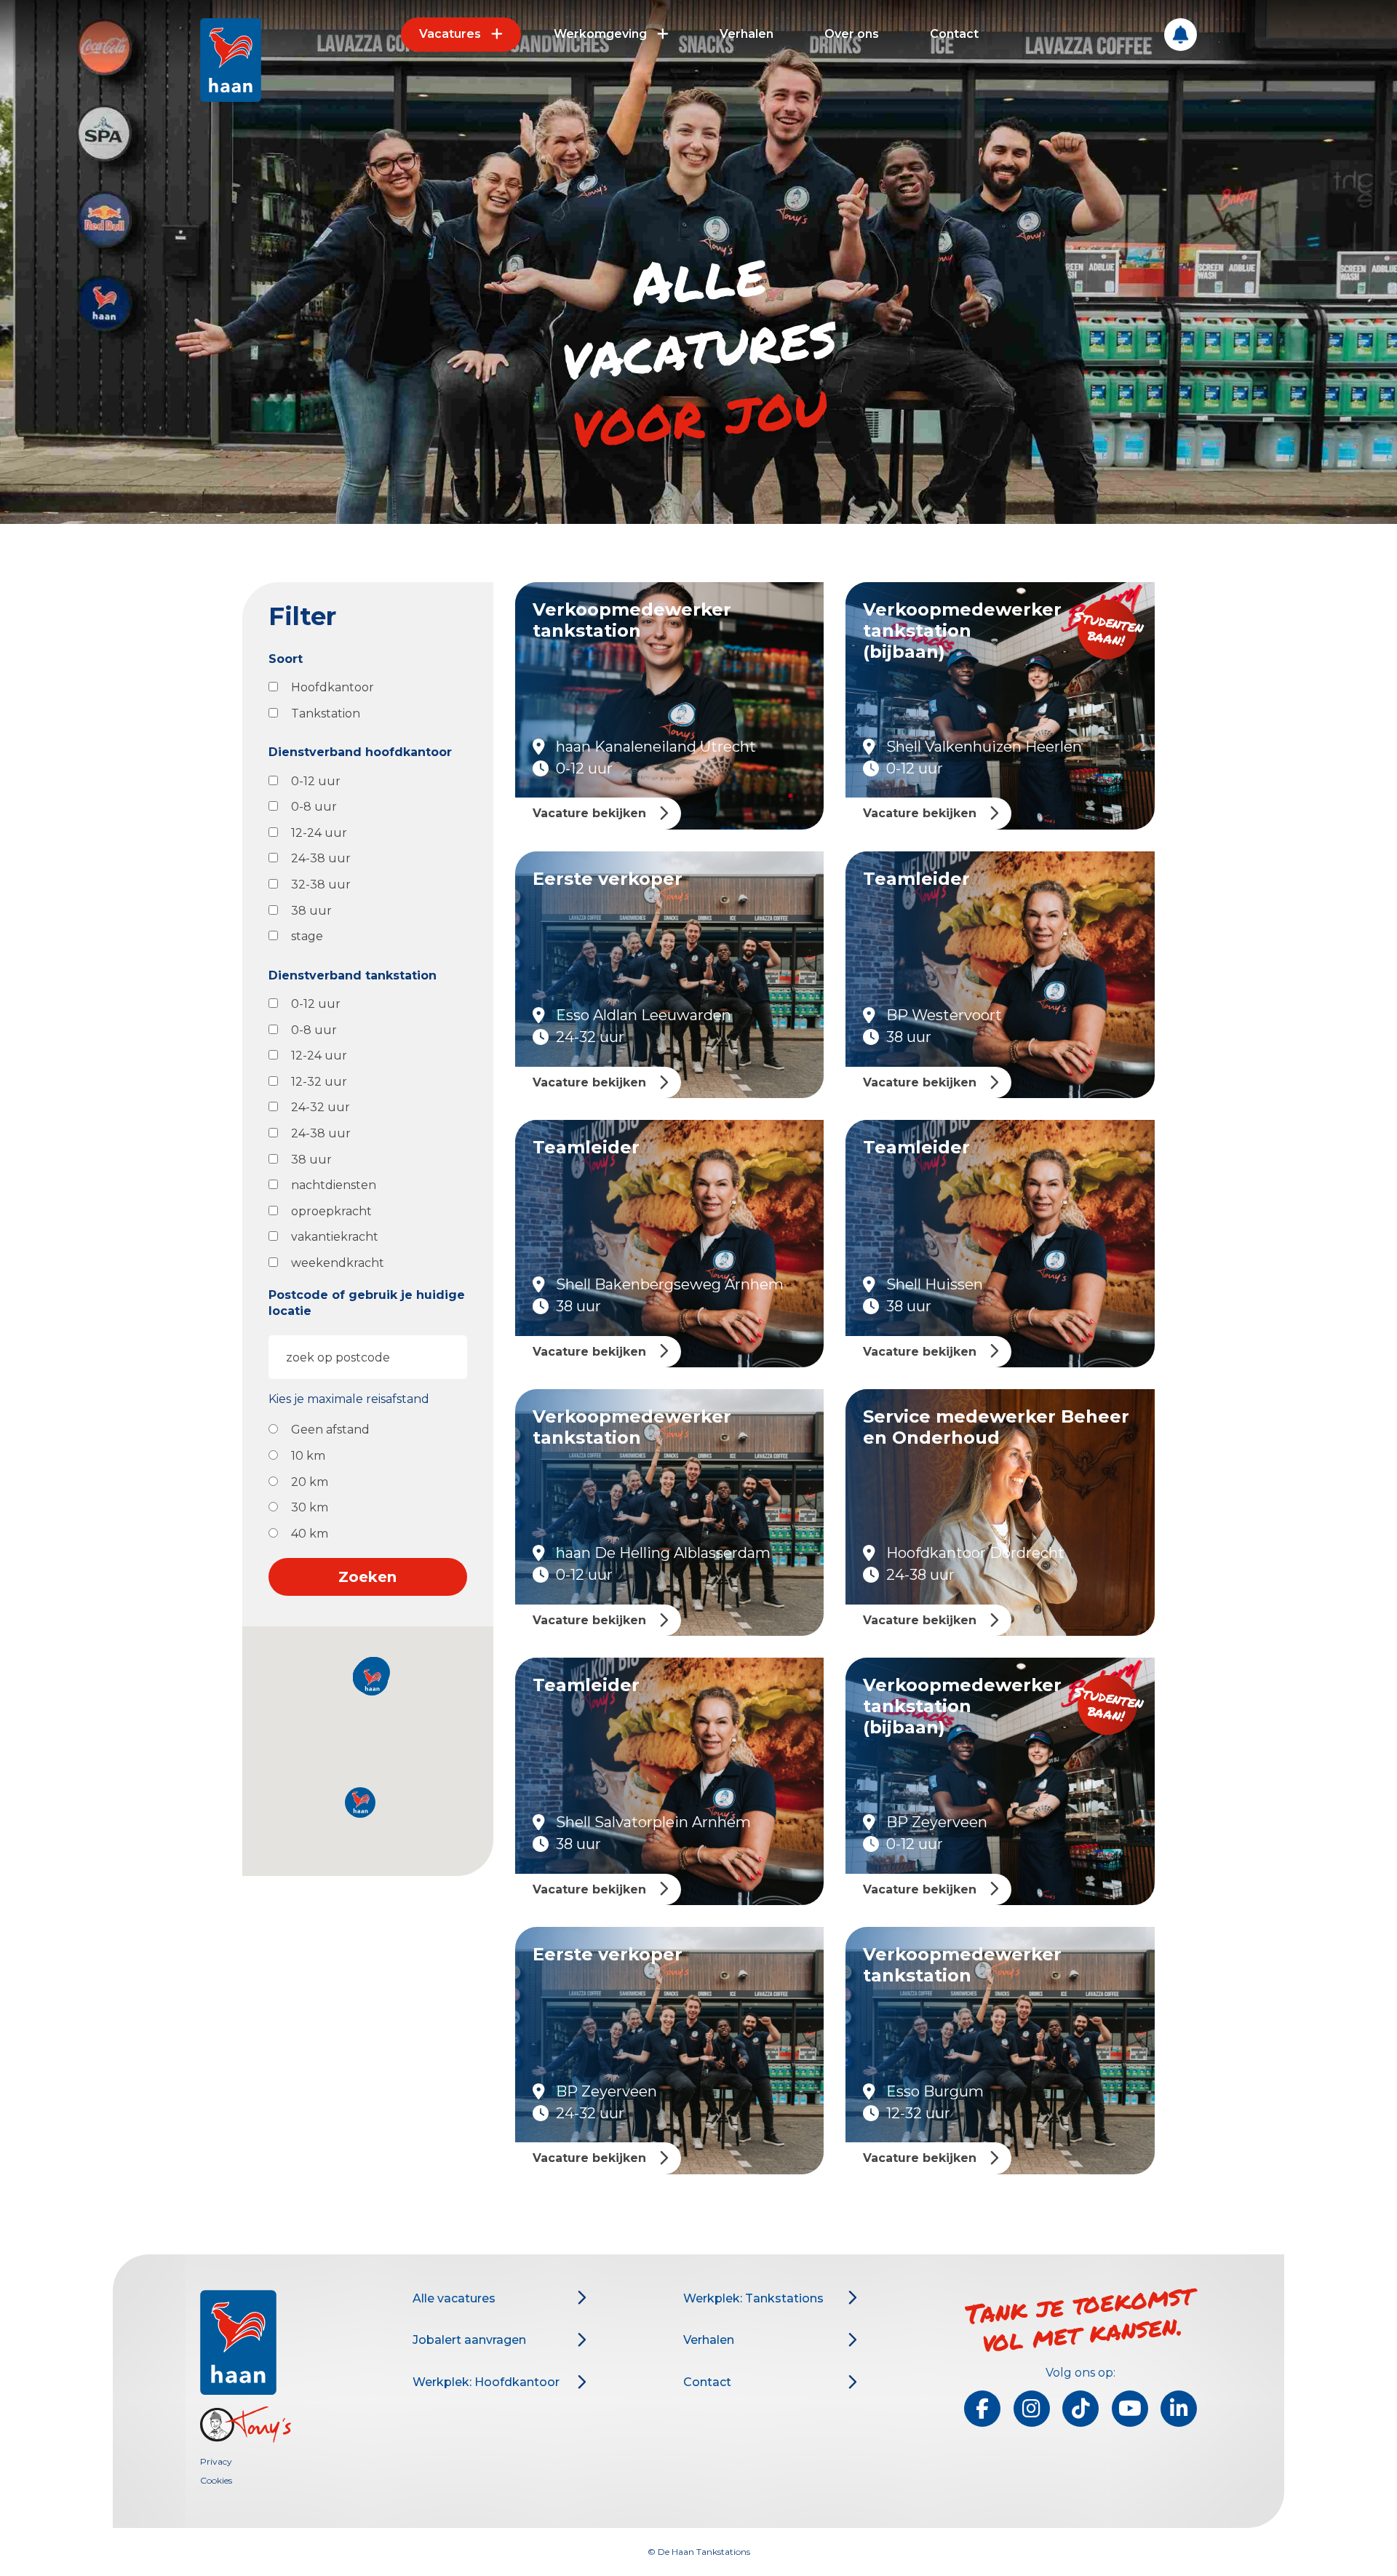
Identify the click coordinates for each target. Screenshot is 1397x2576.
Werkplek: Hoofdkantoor (486, 2382)
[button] (360, 1802)
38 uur (311, 911)
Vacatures (450, 34)
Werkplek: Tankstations (753, 2298)
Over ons (852, 34)
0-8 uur (314, 807)
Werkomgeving (600, 34)
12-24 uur (319, 833)
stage (307, 936)
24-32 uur (321, 1107)
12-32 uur (319, 1082)
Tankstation (326, 713)
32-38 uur (321, 884)
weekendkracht (338, 1263)
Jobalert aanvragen (469, 2340)
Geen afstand (330, 1430)
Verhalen (747, 34)
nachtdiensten (334, 1185)
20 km (310, 1482)
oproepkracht (331, 1211)
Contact (954, 34)
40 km (310, 1534)
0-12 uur (316, 781)
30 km (310, 1507)
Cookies (216, 2480)
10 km (308, 1456)
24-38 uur (321, 858)
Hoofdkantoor (333, 687)
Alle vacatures (454, 2298)
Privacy (216, 2461)
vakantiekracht (335, 1237)
